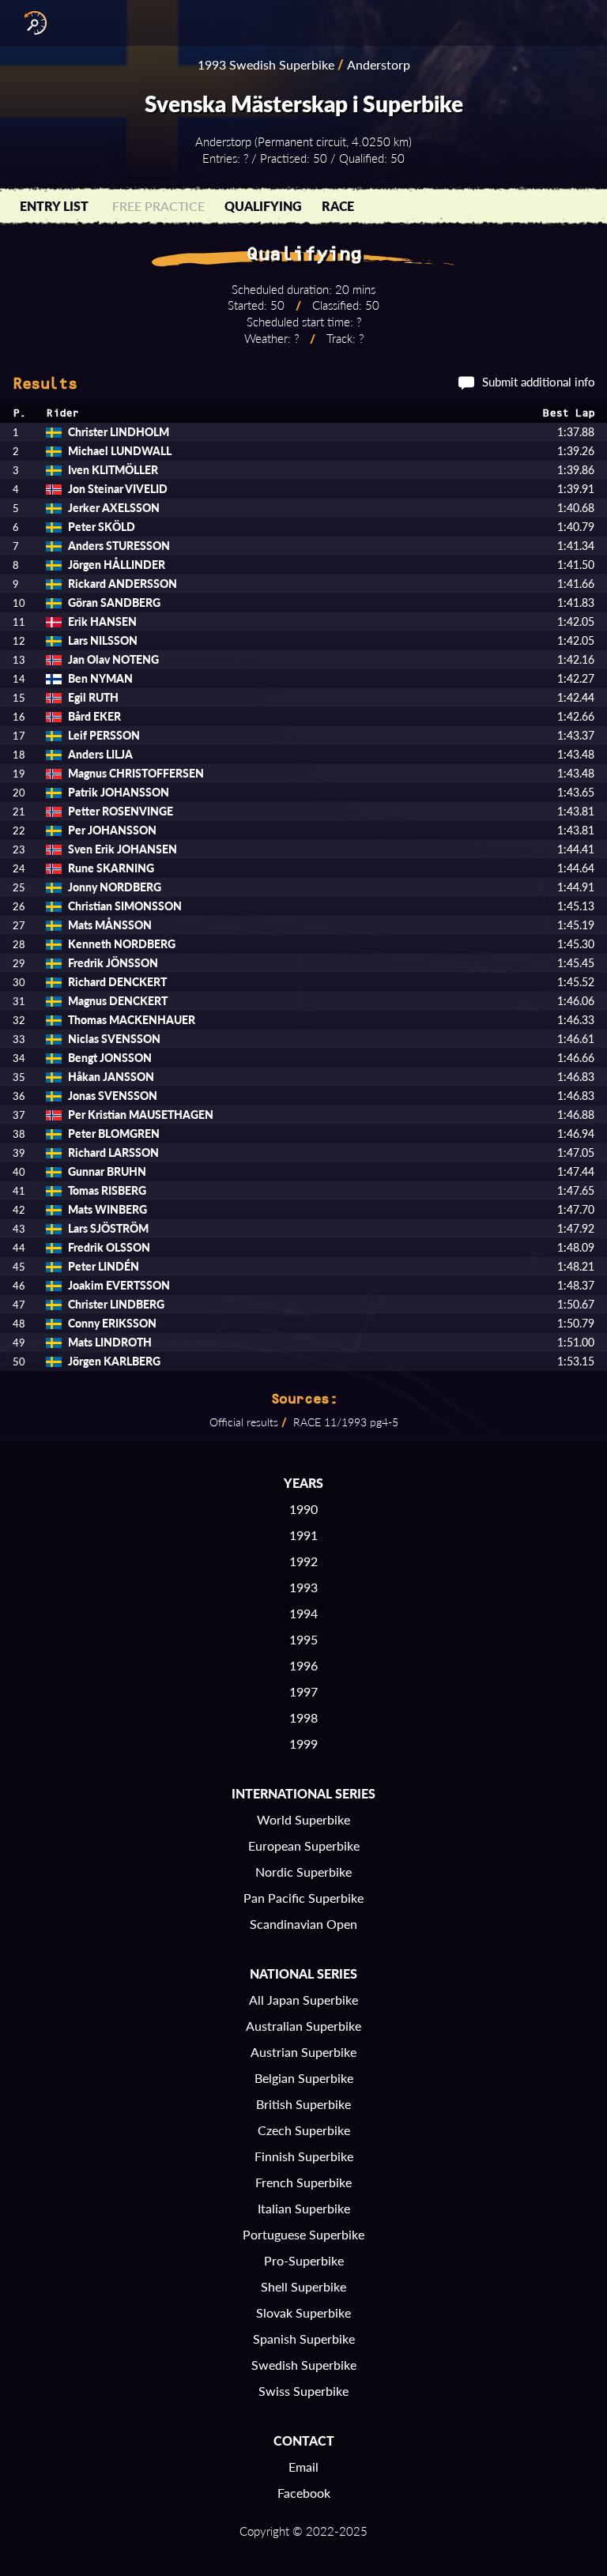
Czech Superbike (304, 2130)
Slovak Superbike (303, 2312)
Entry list (54, 206)
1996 (303, 1665)
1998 (303, 1717)
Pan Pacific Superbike (303, 1898)
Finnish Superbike (304, 2156)
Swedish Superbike (304, 2365)
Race (338, 206)
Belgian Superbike (304, 2078)
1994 (303, 1613)
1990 (303, 1509)
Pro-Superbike (304, 2260)
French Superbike (303, 2182)
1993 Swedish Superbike (266, 64)
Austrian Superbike (303, 2052)
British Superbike (303, 2104)
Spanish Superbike (304, 2339)
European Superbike (304, 1845)
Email (303, 2467)
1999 (303, 1744)
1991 (303, 1535)
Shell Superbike (303, 2286)
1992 (303, 1561)
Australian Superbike (303, 2026)
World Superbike (303, 1819)
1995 (303, 1639)
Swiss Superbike (303, 2391)
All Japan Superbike (303, 2000)
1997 (303, 1691)
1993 (303, 1587)
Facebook (304, 2493)
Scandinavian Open (303, 1924)
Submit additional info (539, 382)
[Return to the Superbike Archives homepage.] (32, 23)
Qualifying (263, 206)
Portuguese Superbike (303, 2234)
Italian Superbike (304, 2208)
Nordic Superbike (303, 1872)
